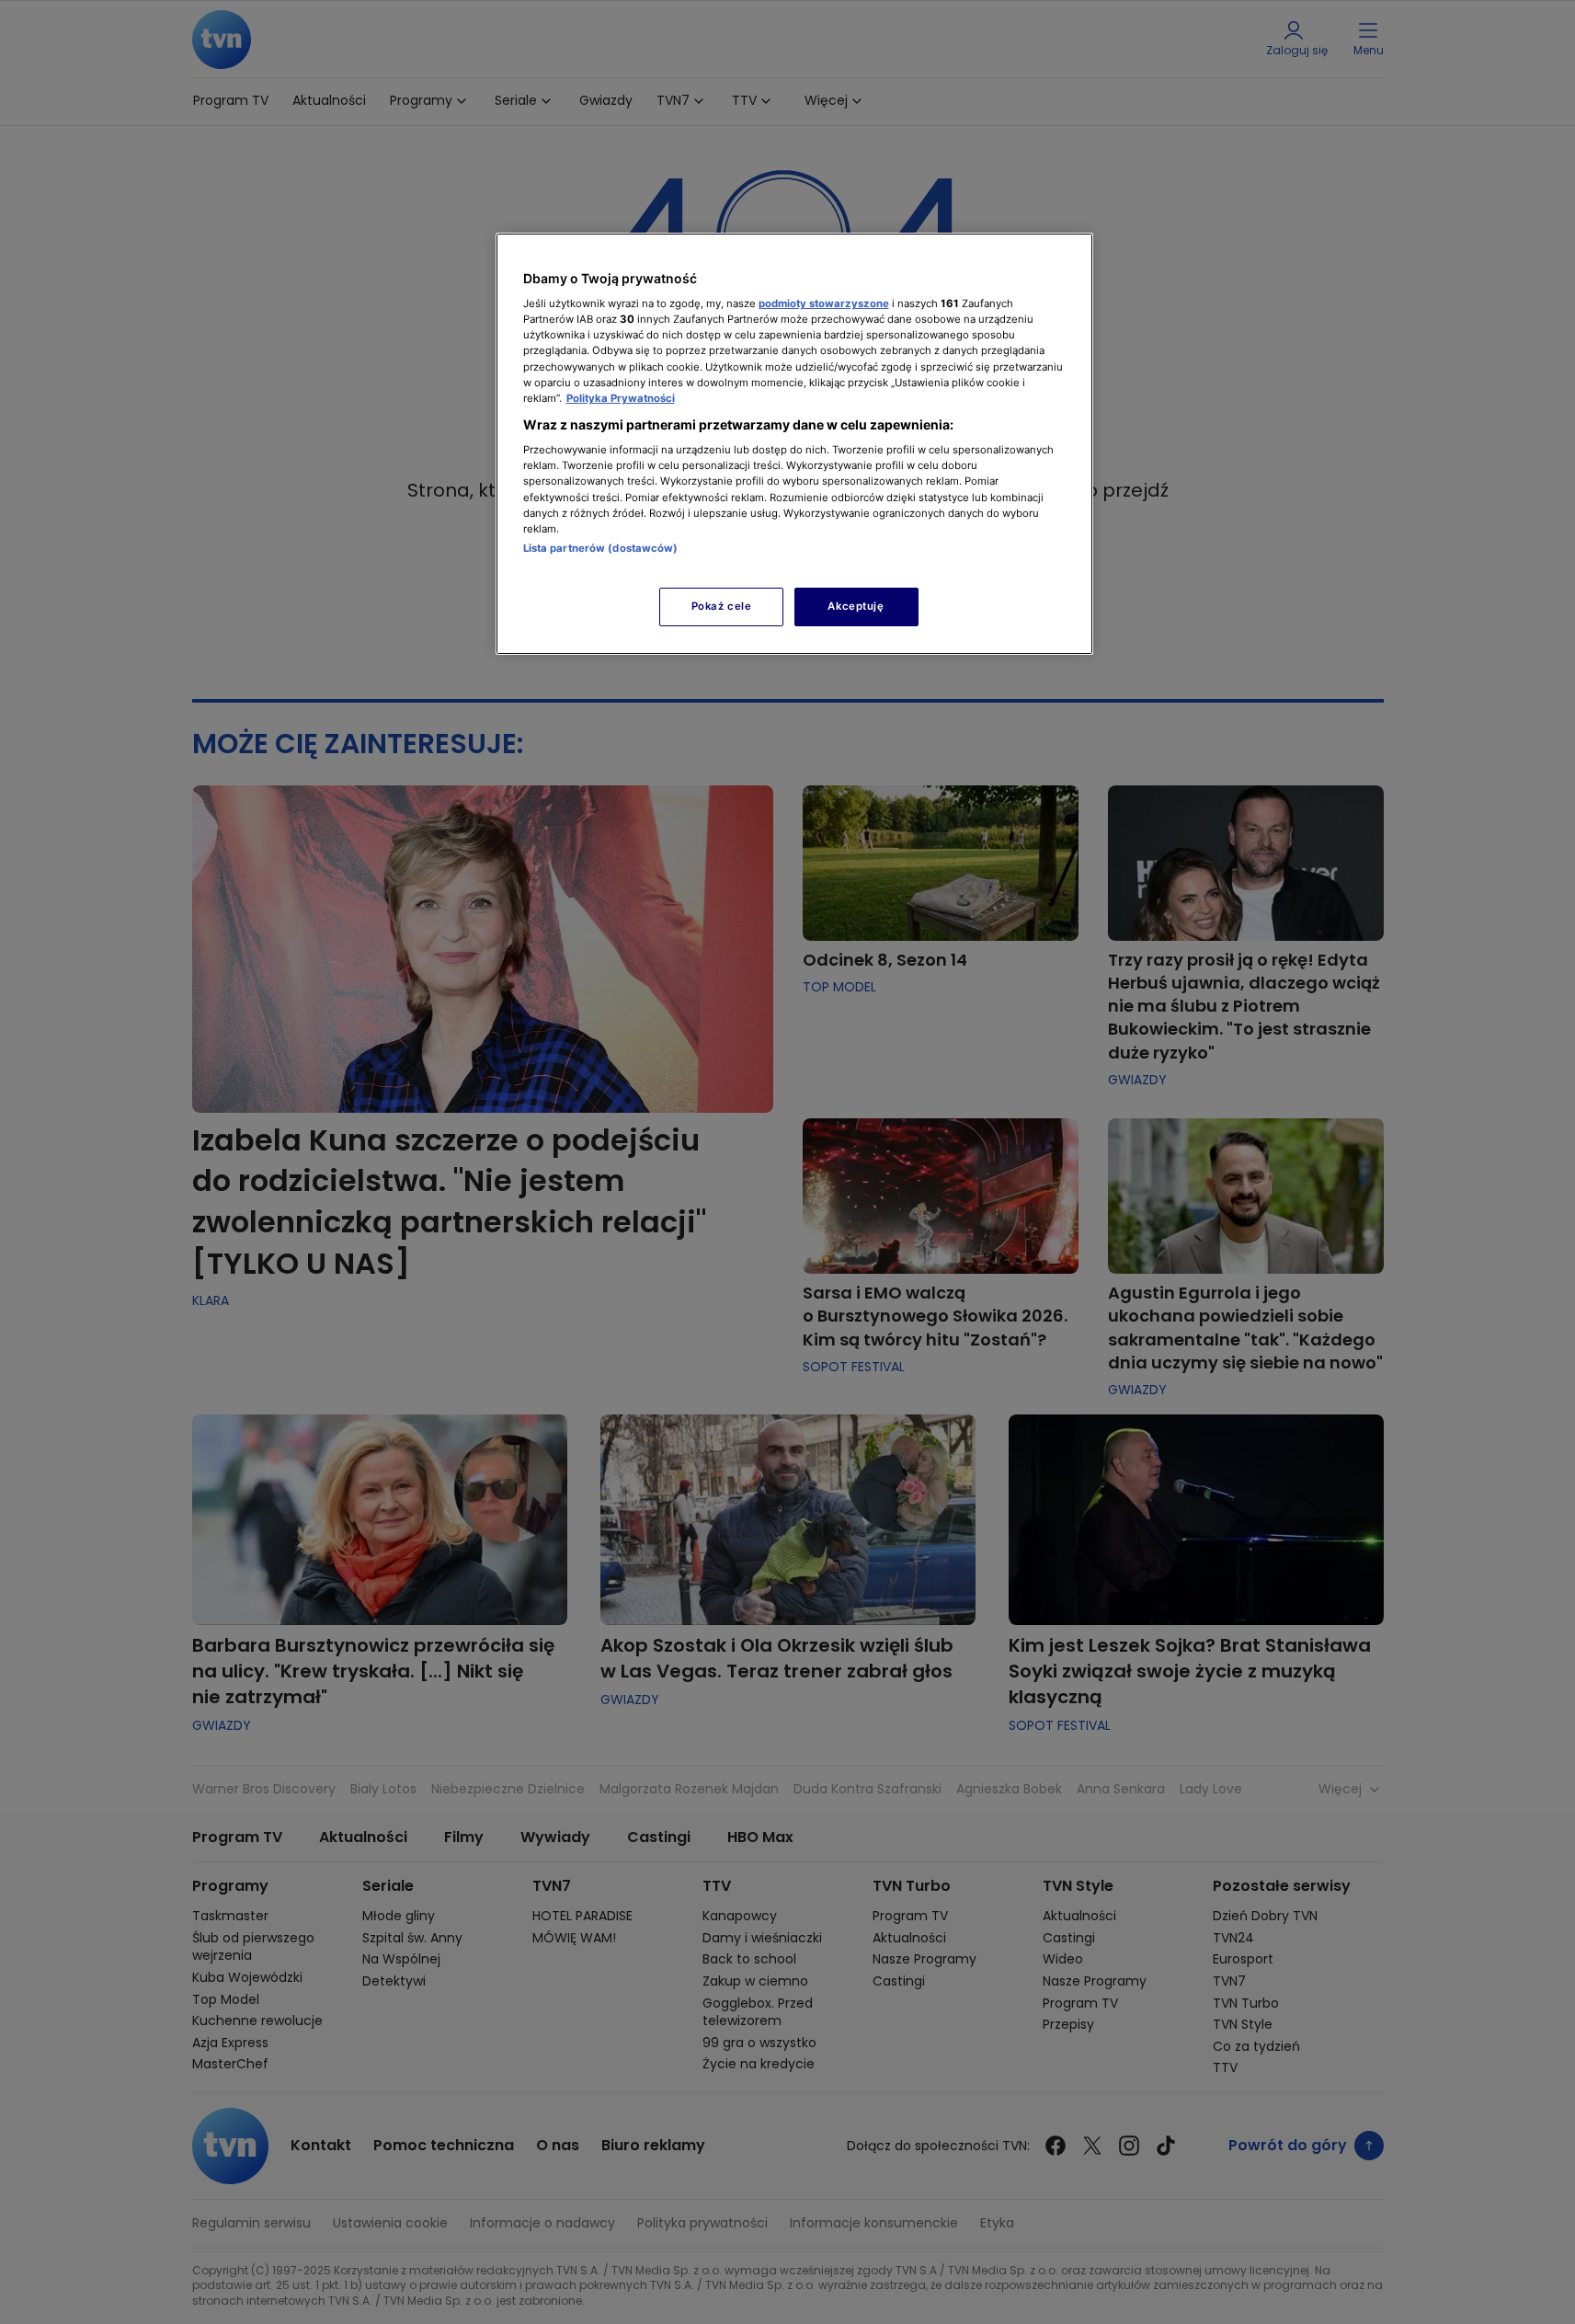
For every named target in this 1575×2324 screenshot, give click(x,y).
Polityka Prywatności (621, 398)
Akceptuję (856, 606)
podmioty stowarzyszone (824, 303)
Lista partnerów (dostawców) (601, 548)
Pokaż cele (722, 606)
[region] (794, 444)
